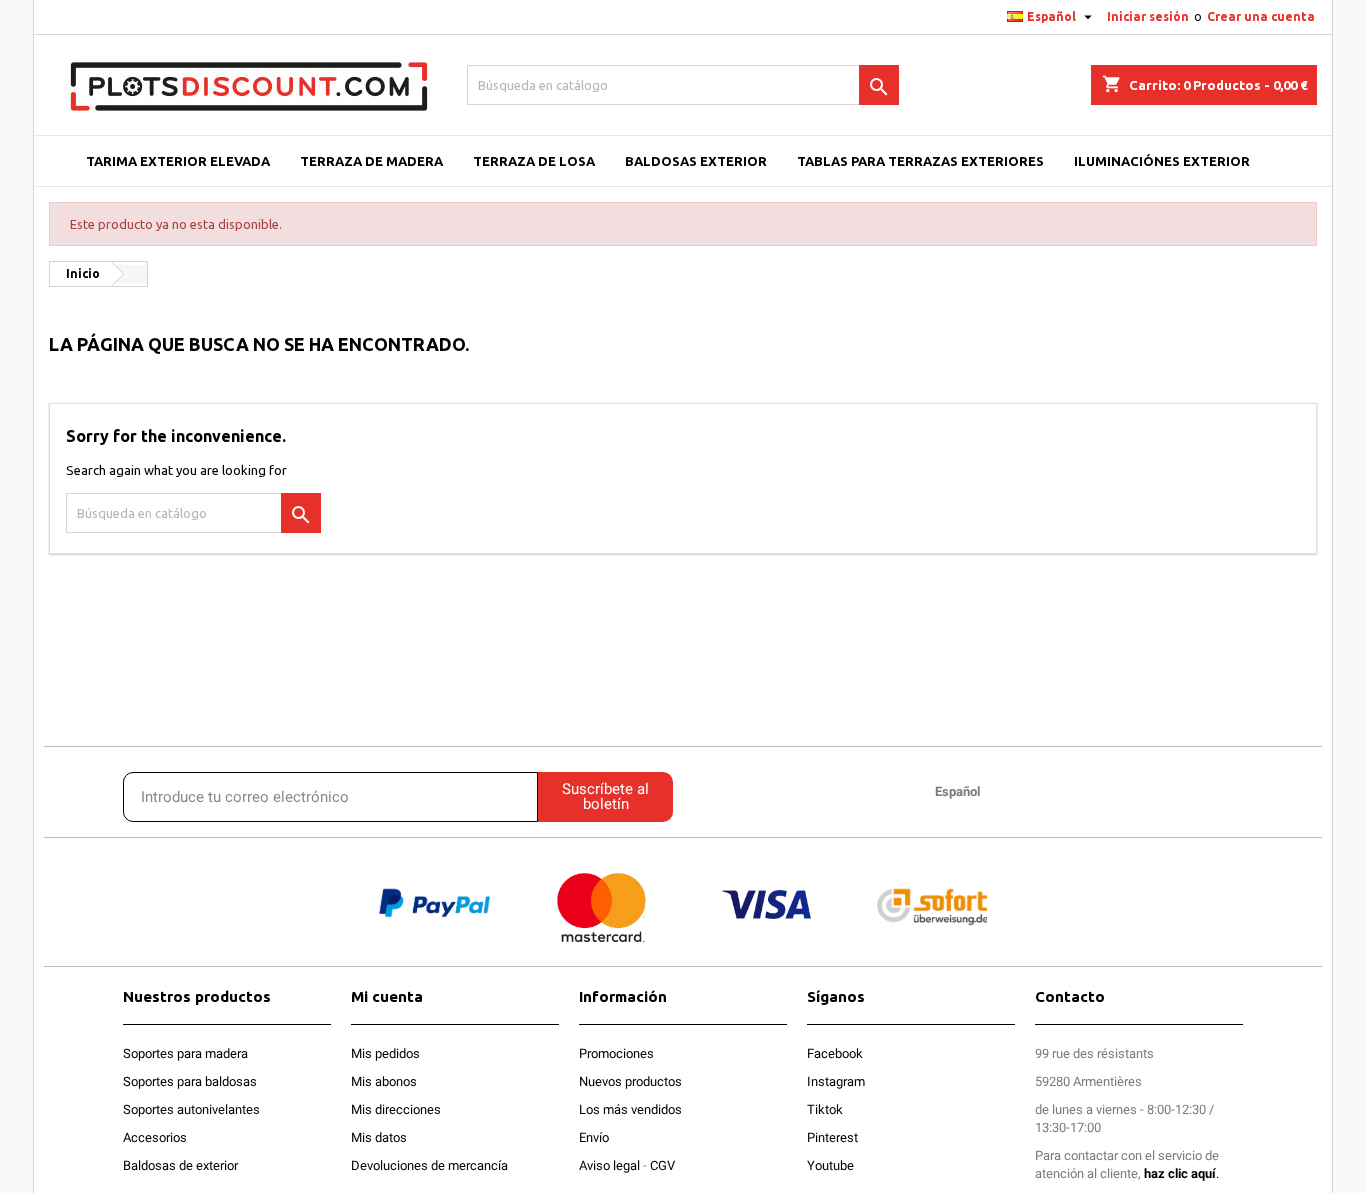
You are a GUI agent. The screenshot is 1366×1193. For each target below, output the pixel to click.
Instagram (836, 1081)
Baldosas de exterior (180, 1165)
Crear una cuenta (1261, 16)
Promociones (616, 1053)
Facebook (835, 1053)
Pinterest (832, 1137)
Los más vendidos (630, 1109)
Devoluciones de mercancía (429, 1165)
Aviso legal (609, 1165)
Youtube (830, 1165)
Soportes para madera (185, 1053)
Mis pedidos (385, 1053)
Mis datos (379, 1137)
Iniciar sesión (1148, 16)
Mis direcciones (396, 1109)
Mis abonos (384, 1081)
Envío (594, 1137)
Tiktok (825, 1109)
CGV (662, 1165)
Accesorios (155, 1137)
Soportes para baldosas (190, 1081)
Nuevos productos (630, 1081)
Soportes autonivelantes (191, 1109)
